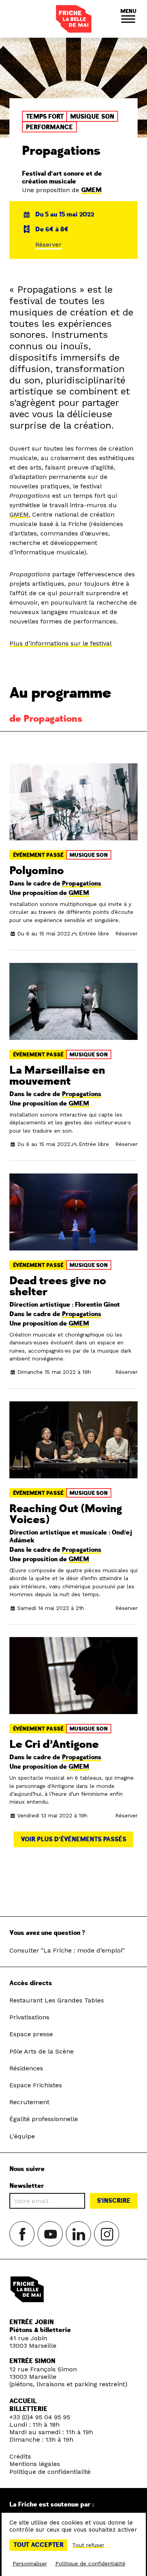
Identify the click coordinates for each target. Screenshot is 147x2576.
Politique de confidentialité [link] (90, 2563)
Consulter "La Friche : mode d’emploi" (67, 1950)
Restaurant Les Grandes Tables (57, 2000)
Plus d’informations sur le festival (61, 643)
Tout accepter (38, 2545)
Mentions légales (35, 2464)
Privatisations (29, 2017)
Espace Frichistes (36, 2085)
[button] (128, 19)
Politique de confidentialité (50, 2472)
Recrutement (29, 2102)
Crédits (20, 2456)
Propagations (82, 884)
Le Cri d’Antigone (54, 1745)
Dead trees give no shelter (58, 1286)
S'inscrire (114, 2201)
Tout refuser (88, 2545)
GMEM (91, 190)
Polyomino (37, 871)
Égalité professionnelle (44, 2119)
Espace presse (31, 2034)
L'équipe (22, 2136)
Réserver (48, 245)
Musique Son (89, 855)
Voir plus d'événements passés (73, 1839)
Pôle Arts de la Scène (42, 2051)
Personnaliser (30, 2563)
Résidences (26, 2068)
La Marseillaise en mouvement (57, 1076)
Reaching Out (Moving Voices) (66, 1514)
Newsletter (27, 2186)
